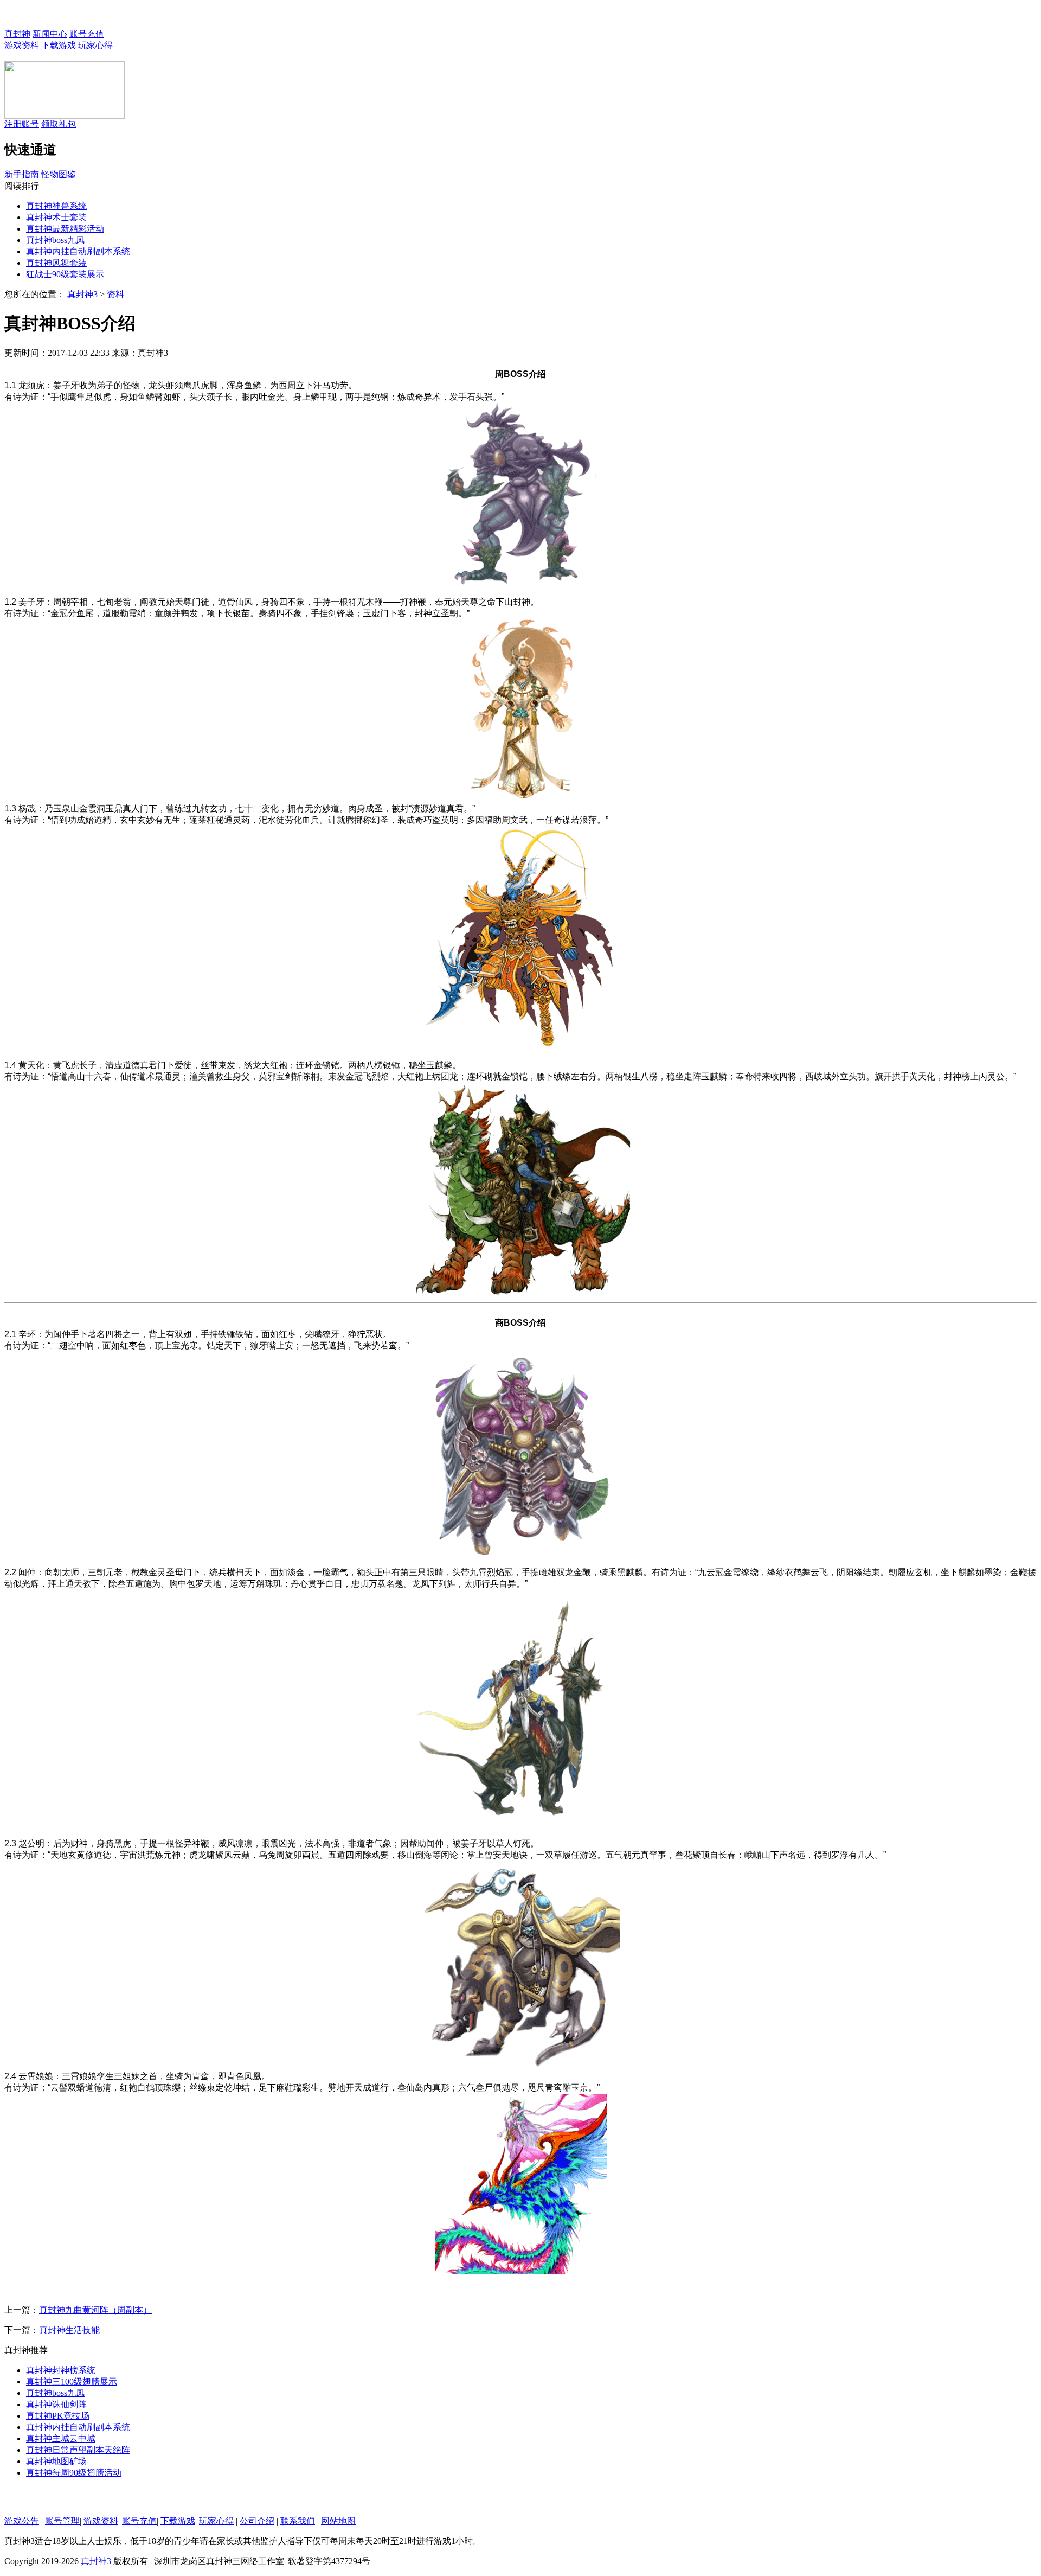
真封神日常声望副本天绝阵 (78, 2450)
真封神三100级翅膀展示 (72, 2382)
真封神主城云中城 (61, 2438)
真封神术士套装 (56, 217)
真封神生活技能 (69, 2330)
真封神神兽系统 (56, 206)
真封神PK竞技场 (58, 2416)
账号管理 (62, 2521)
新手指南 (22, 174)
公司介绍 (257, 2521)
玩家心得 (95, 45)
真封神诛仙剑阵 (56, 2404)
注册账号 (22, 124)
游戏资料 (22, 45)
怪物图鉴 (59, 174)
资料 (115, 294)
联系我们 (298, 2521)
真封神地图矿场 (56, 2461)
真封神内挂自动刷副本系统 (78, 251)
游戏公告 (22, 2521)
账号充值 (87, 34)
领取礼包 (59, 124)
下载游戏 (59, 45)
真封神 (17, 34)
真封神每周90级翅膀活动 (74, 2473)
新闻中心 (50, 34)
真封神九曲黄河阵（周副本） (95, 2310)
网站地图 (338, 2521)
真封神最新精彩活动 (65, 229)
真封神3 (82, 294)
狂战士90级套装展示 (65, 274)
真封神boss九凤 (55, 240)
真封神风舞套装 (56, 263)
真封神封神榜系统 (61, 2370)
